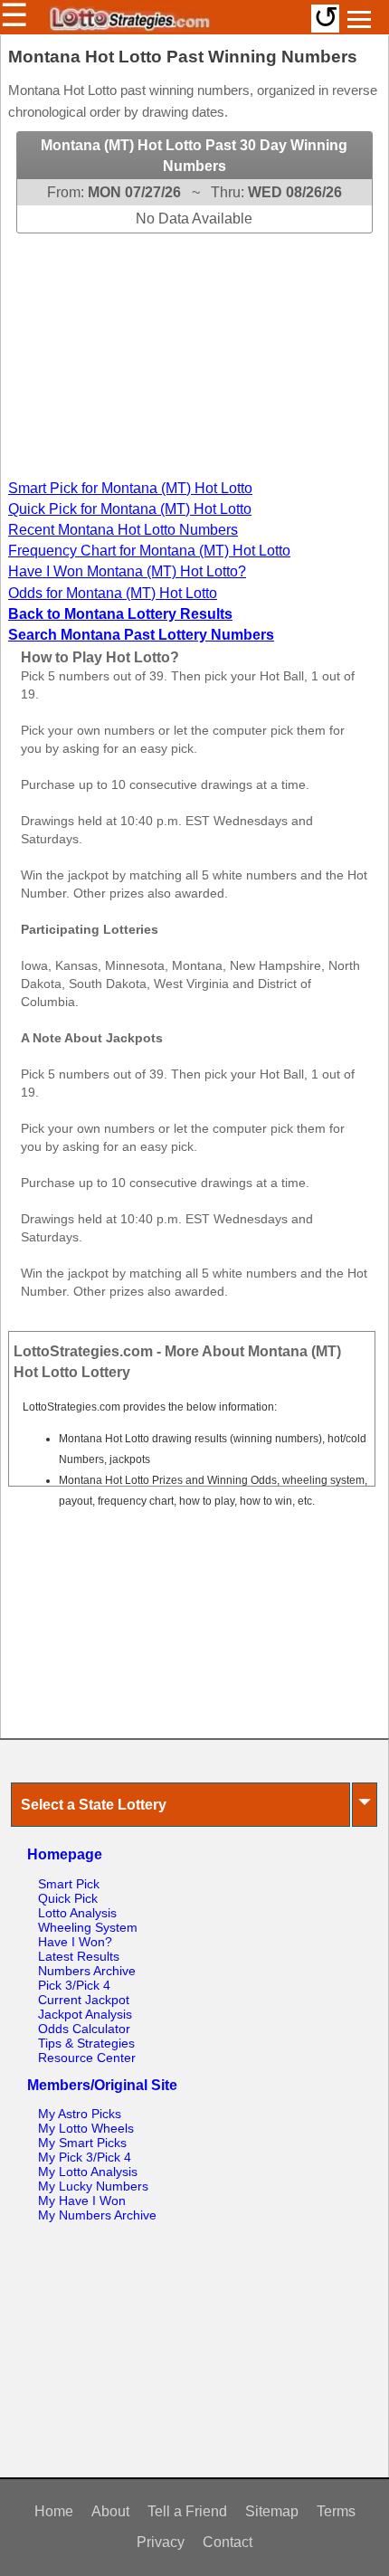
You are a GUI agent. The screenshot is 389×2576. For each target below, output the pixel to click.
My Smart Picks (82, 2143)
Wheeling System (88, 1927)
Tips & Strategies (86, 2043)
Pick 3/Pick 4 (74, 1985)
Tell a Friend (187, 2511)
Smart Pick (69, 1884)
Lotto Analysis (77, 1913)
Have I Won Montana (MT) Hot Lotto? (127, 571)
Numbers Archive (87, 1971)
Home (54, 2511)
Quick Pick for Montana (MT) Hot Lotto (130, 509)
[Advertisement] (194, 347)
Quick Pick (68, 1898)
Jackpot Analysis (85, 2014)
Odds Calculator (84, 2029)
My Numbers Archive (97, 2215)
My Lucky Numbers (93, 2186)
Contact (228, 2542)
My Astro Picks (80, 2114)
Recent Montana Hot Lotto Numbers (123, 530)
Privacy (161, 2542)
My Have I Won (82, 2201)
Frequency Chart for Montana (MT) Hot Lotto (149, 551)
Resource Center (87, 2058)
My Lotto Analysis (88, 2172)
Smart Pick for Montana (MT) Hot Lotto (130, 488)
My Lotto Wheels (86, 2128)
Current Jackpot (84, 2000)
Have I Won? (75, 1942)
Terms (336, 2511)
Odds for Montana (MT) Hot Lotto (113, 593)
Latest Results (79, 1956)
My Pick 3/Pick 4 (85, 2157)
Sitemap (272, 2511)
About (110, 2511)
